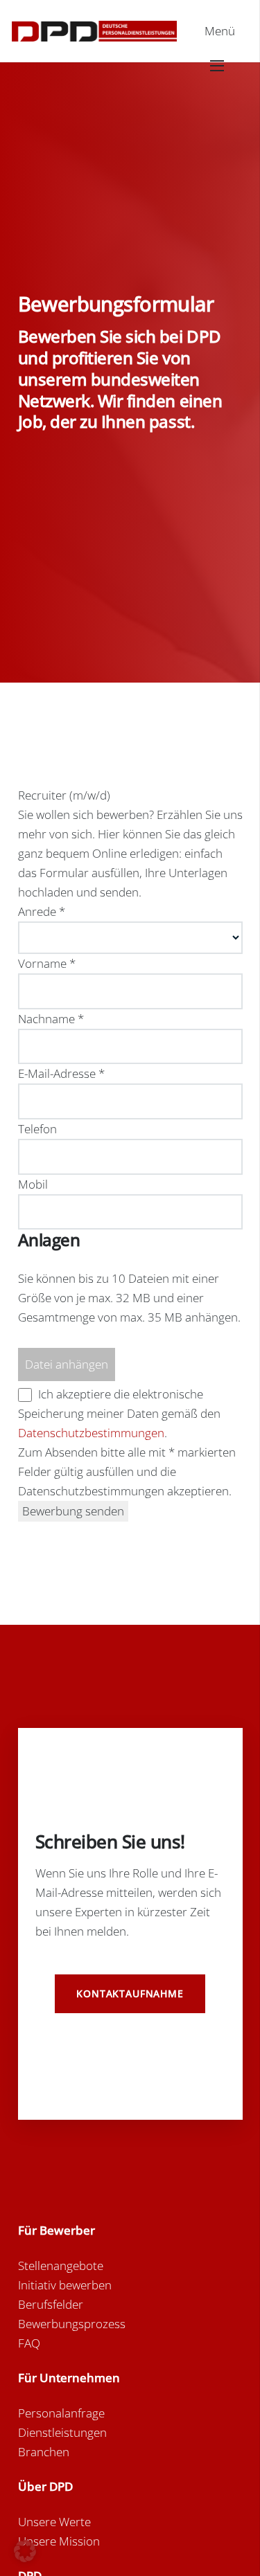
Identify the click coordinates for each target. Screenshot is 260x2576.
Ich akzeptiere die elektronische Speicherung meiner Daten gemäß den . (119, 1413)
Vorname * (47, 963)
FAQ (29, 2343)
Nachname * (51, 1019)
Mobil (33, 1184)
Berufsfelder (51, 2304)
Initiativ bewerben (65, 2285)
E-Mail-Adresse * (61, 1073)
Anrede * (42, 911)
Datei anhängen (67, 1364)
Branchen (44, 2452)
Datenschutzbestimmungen (91, 1433)
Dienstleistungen (62, 2432)
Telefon (37, 1129)
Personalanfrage (61, 2413)
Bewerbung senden (73, 1511)
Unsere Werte (54, 2522)
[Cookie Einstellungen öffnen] (25, 2558)
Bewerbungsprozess (72, 2324)
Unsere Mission (59, 2541)
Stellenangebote (61, 2266)
